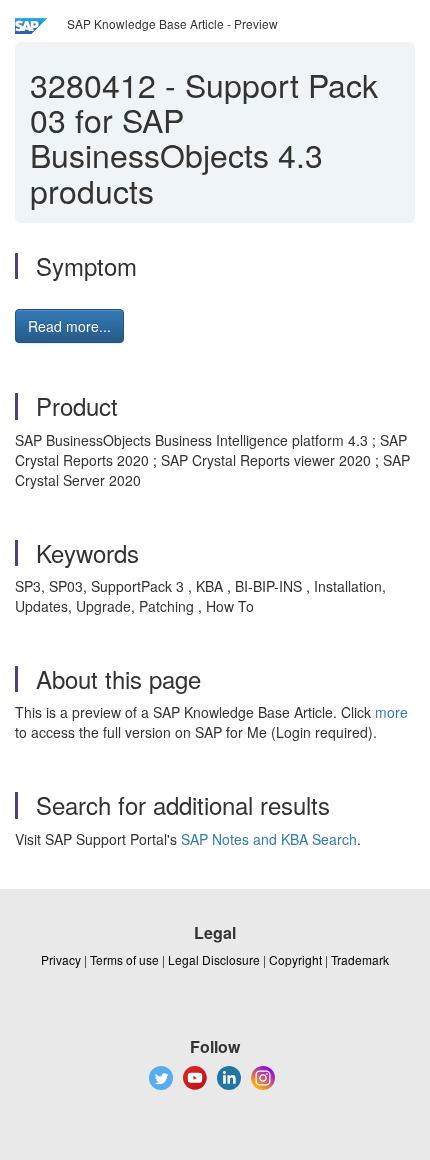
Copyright (295, 959)
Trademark (360, 959)
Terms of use (124, 959)
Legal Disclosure (214, 959)
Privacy (61, 959)
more (391, 712)
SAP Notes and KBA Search (269, 839)
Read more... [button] (69, 326)
